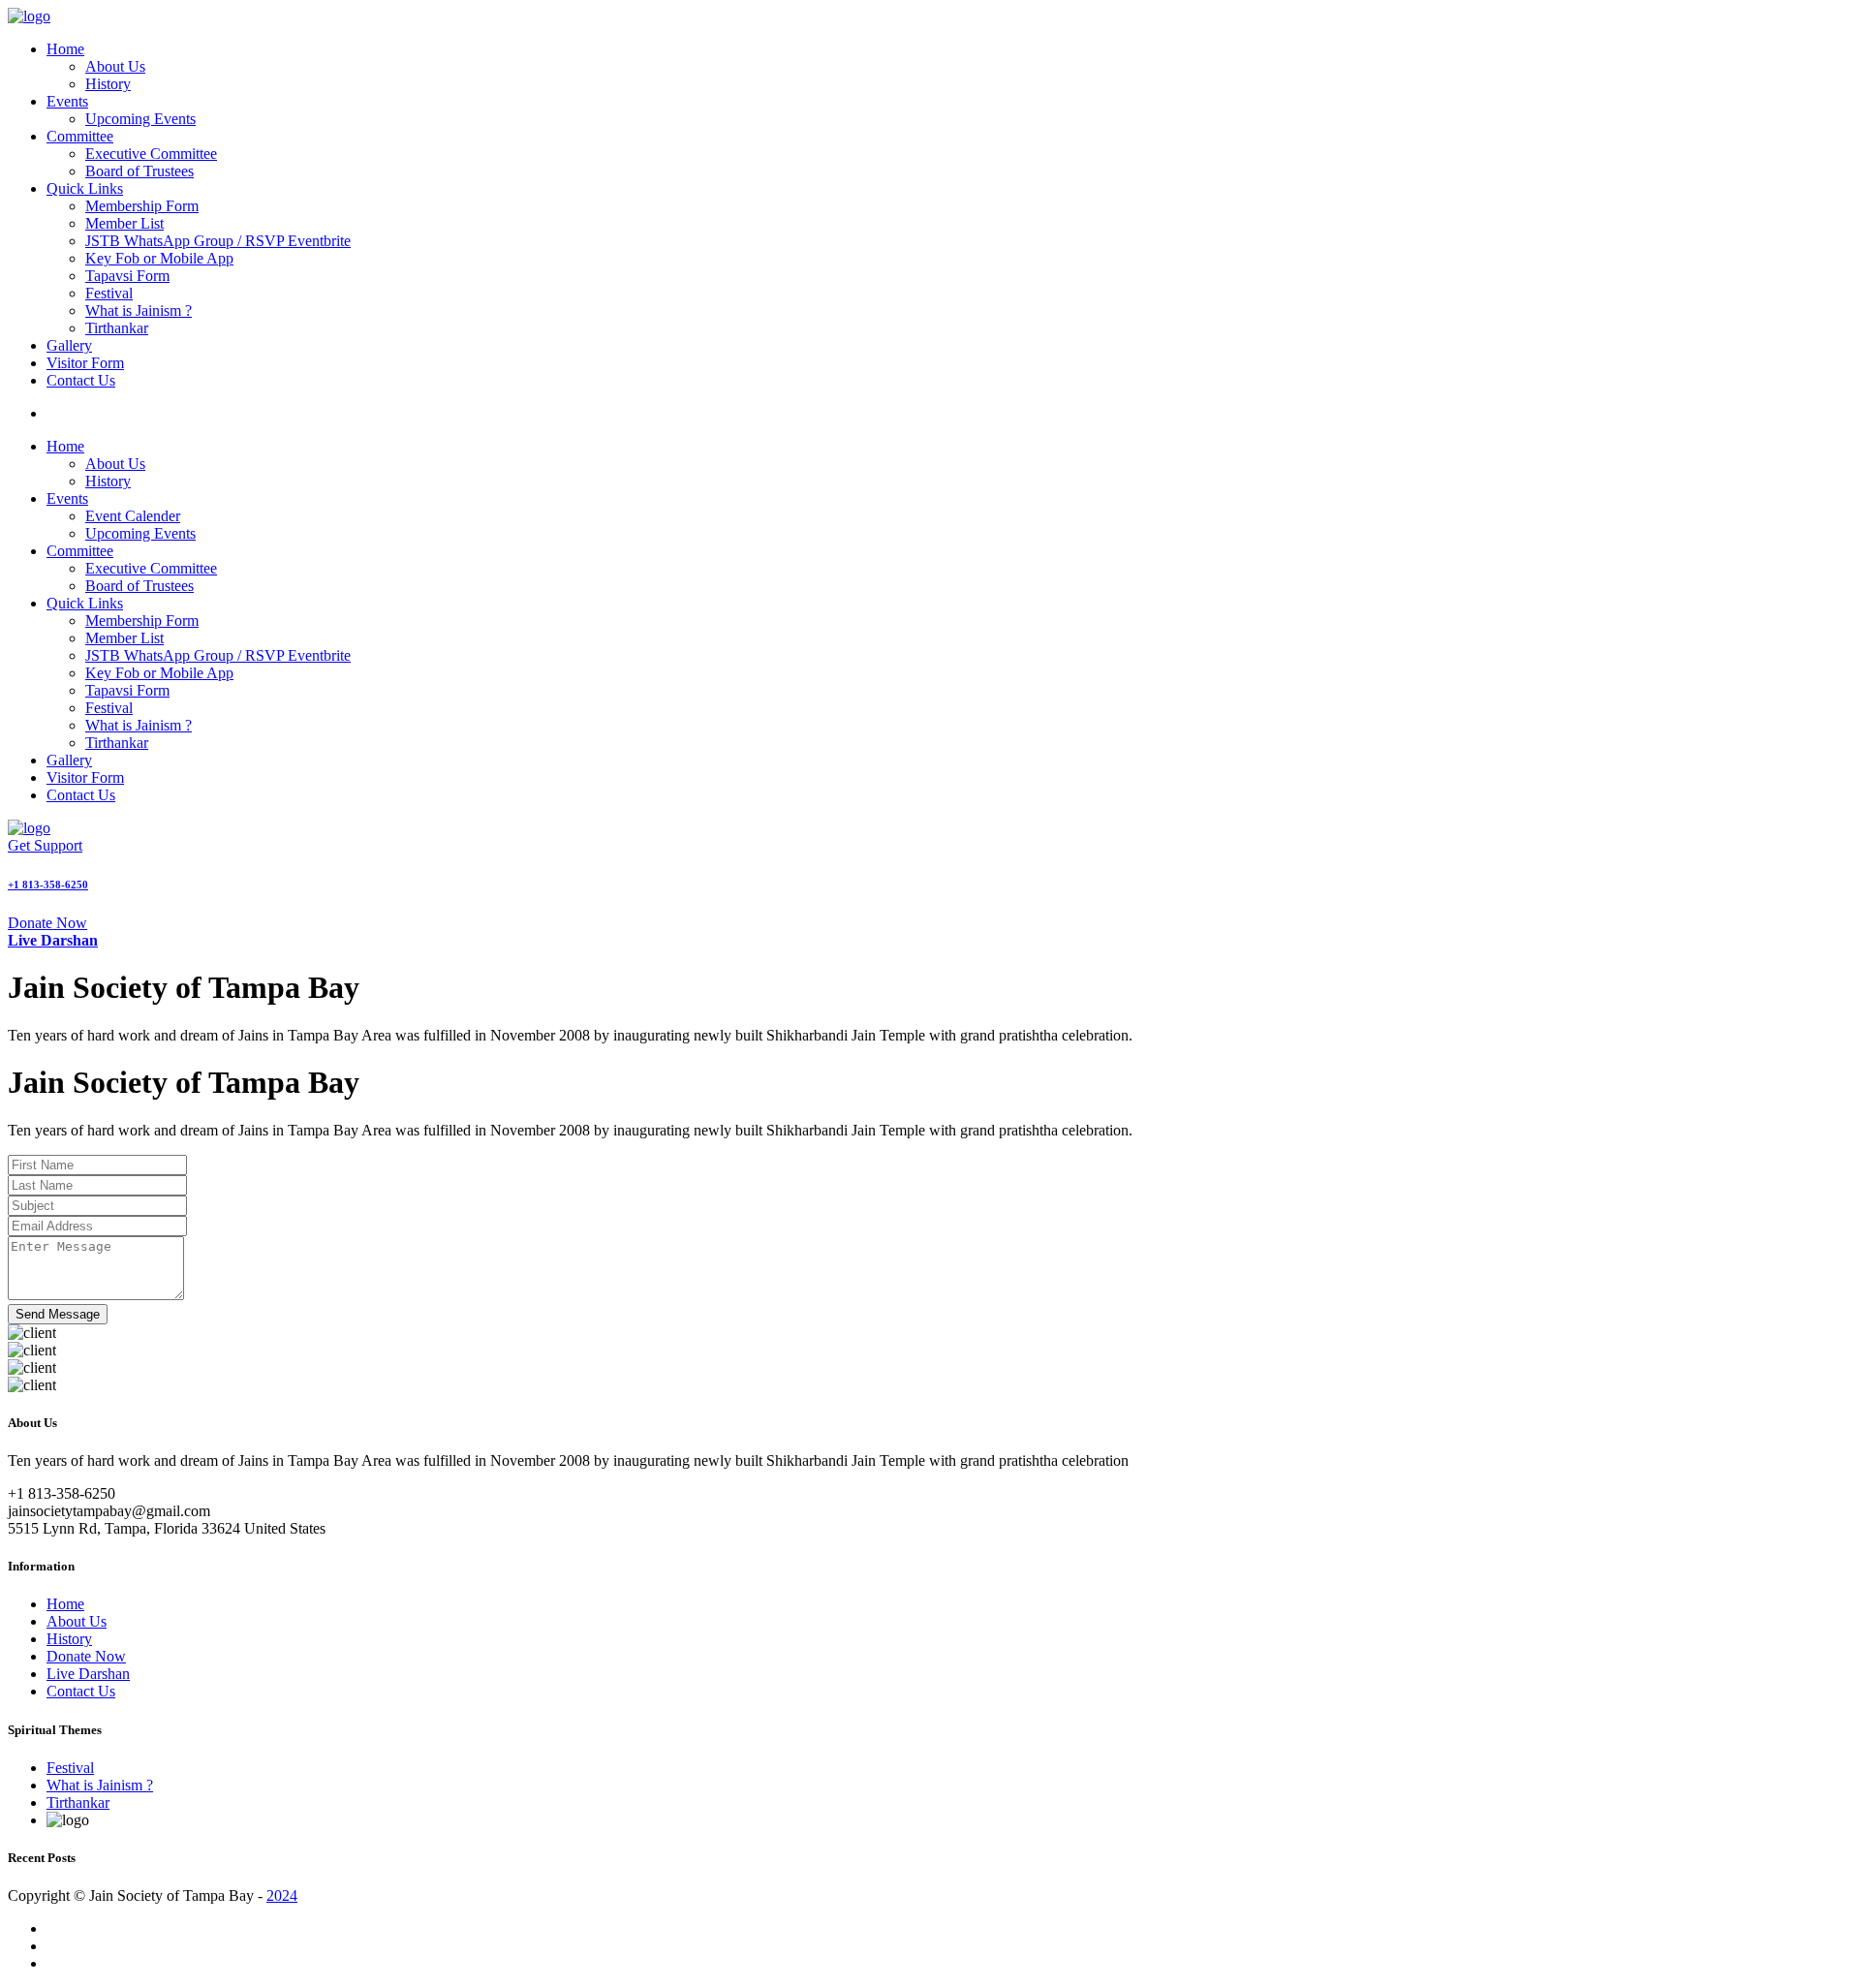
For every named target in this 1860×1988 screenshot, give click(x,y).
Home (65, 49)
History (108, 84)
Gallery (69, 345)
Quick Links (85, 188)
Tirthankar (117, 328)
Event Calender (133, 516)
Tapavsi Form (127, 276)
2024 (282, 1895)
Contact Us (81, 380)
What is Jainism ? (139, 311)
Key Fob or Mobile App (159, 258)
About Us (115, 66)
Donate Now (47, 923)
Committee (80, 136)
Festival (109, 293)
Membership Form (142, 206)
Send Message (58, 1314)
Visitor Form (85, 363)
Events (67, 101)
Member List (124, 223)
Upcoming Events (140, 119)
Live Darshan (88, 1674)
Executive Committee (151, 154)
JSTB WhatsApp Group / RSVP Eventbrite (218, 241)
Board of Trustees (139, 171)
